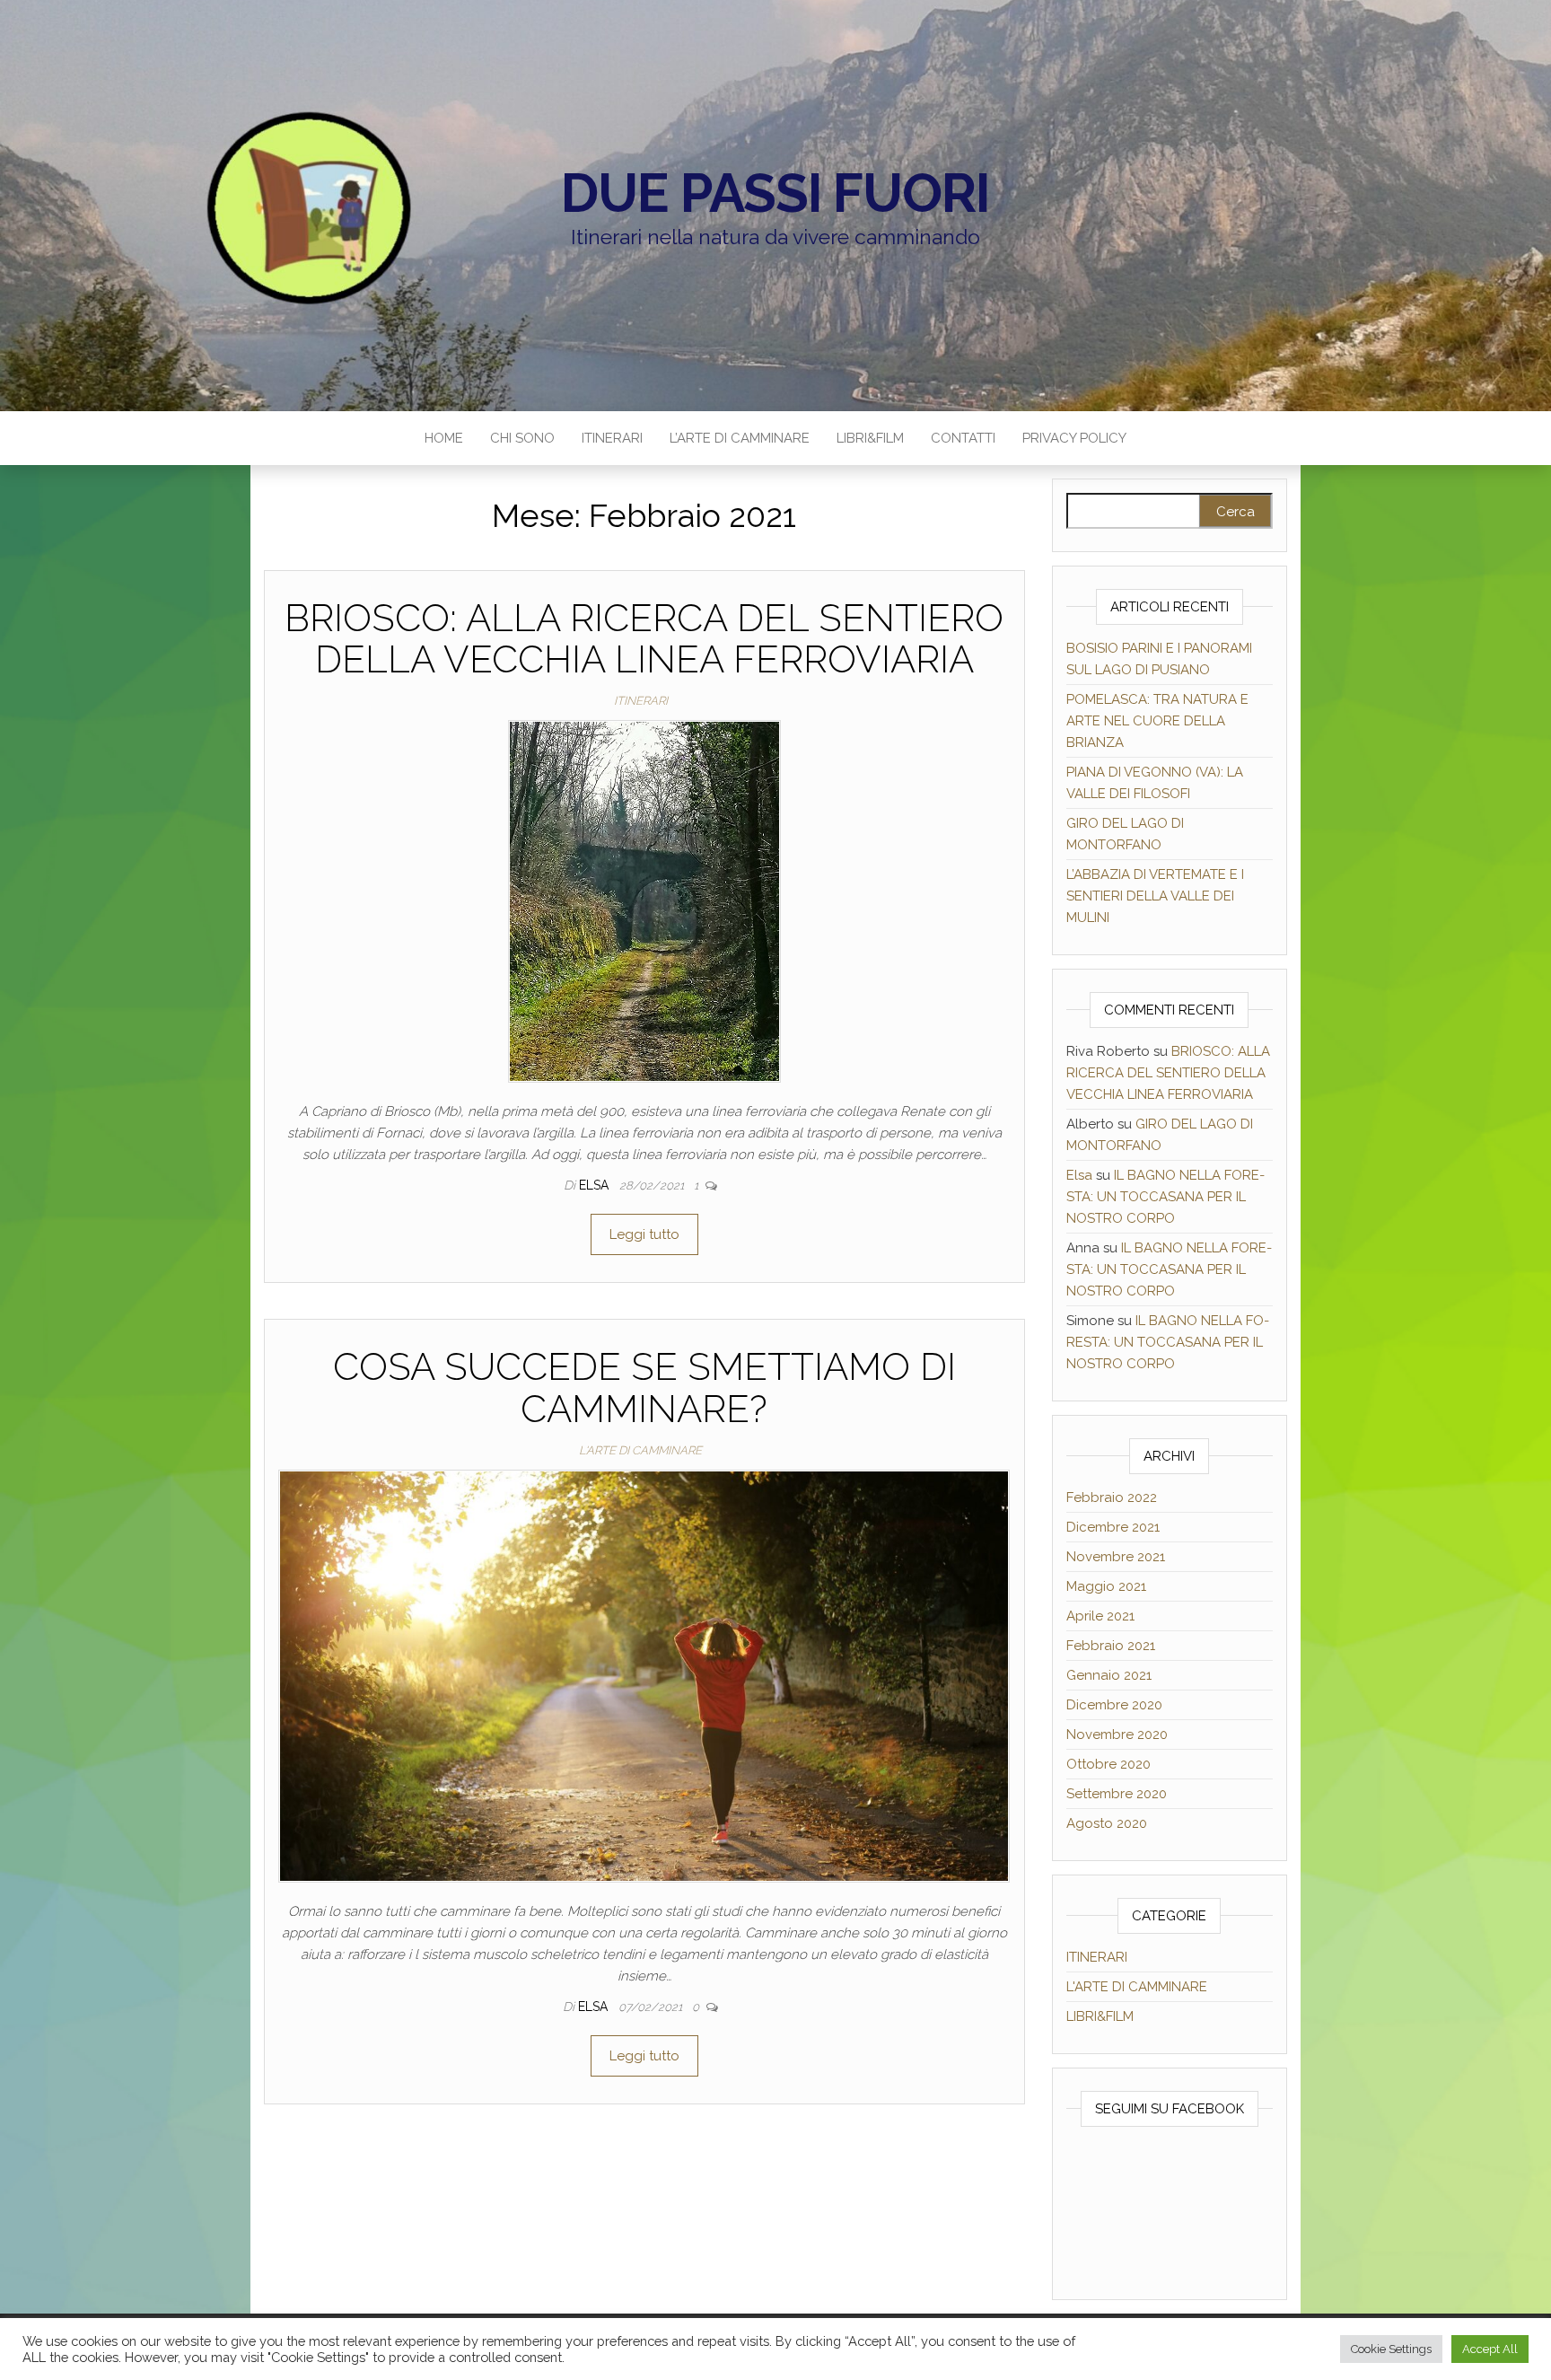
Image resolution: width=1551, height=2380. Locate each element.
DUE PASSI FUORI (775, 193)
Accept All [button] (1490, 2349)
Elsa (596, 1185)
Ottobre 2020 (1108, 1764)
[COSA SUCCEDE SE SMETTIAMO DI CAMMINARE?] (644, 1675)
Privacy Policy (1074, 438)
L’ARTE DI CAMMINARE (740, 438)
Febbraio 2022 (1112, 1497)
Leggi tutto (644, 1234)
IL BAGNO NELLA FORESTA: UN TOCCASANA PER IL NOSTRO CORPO (1165, 1197)
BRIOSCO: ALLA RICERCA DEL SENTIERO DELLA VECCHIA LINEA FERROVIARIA (644, 639)
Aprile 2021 (1100, 1616)
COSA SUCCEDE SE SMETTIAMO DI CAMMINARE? (644, 1388)
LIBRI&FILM (870, 438)
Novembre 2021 (1116, 1557)
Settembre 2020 (1117, 1794)
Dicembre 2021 (1113, 1527)
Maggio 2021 (1106, 1586)
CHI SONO (522, 438)
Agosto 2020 (1107, 1823)
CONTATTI (963, 438)
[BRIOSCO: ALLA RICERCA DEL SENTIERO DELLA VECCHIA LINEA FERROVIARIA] (644, 900)
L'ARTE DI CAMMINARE (640, 1450)
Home (444, 438)
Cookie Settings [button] (1391, 2349)
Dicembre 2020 (1114, 1705)
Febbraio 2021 (1111, 1646)
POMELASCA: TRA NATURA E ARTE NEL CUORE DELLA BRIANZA (1157, 721)
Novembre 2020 (1117, 1735)
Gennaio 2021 (1109, 1675)
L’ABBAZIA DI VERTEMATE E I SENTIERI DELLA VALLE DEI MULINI (1155, 896)
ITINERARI (612, 438)
